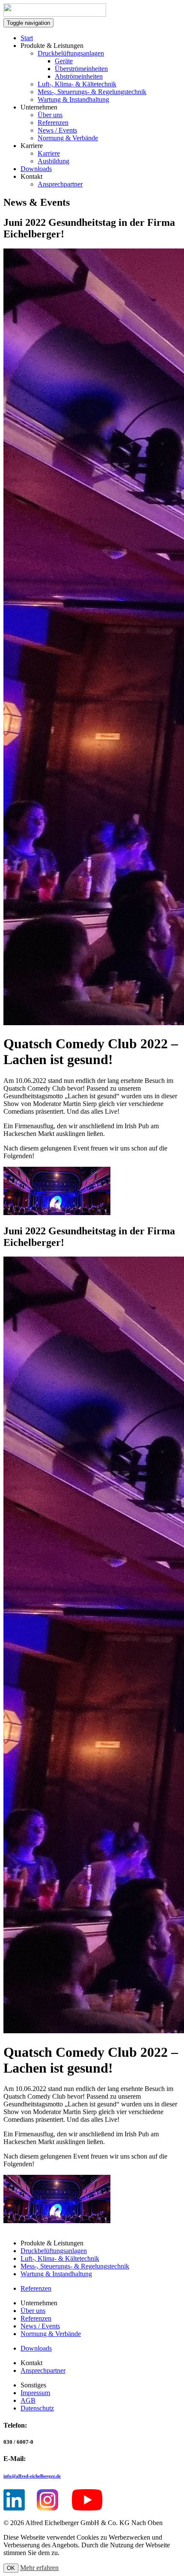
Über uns (50, 115)
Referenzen (53, 123)
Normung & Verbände (68, 138)
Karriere (49, 153)
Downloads (36, 169)
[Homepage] (55, 14)
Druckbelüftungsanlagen (71, 53)
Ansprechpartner (60, 184)
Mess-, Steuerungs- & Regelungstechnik (92, 92)
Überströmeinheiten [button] (81, 69)
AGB (28, 2400)
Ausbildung (53, 161)
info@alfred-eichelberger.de (32, 2476)
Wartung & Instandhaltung (73, 99)
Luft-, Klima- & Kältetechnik (77, 84)
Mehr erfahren (39, 2568)
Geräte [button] (64, 61)
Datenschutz (37, 2408)
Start (27, 38)
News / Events (57, 130)
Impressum (35, 2393)
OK (11, 2568)
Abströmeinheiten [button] (79, 76)
